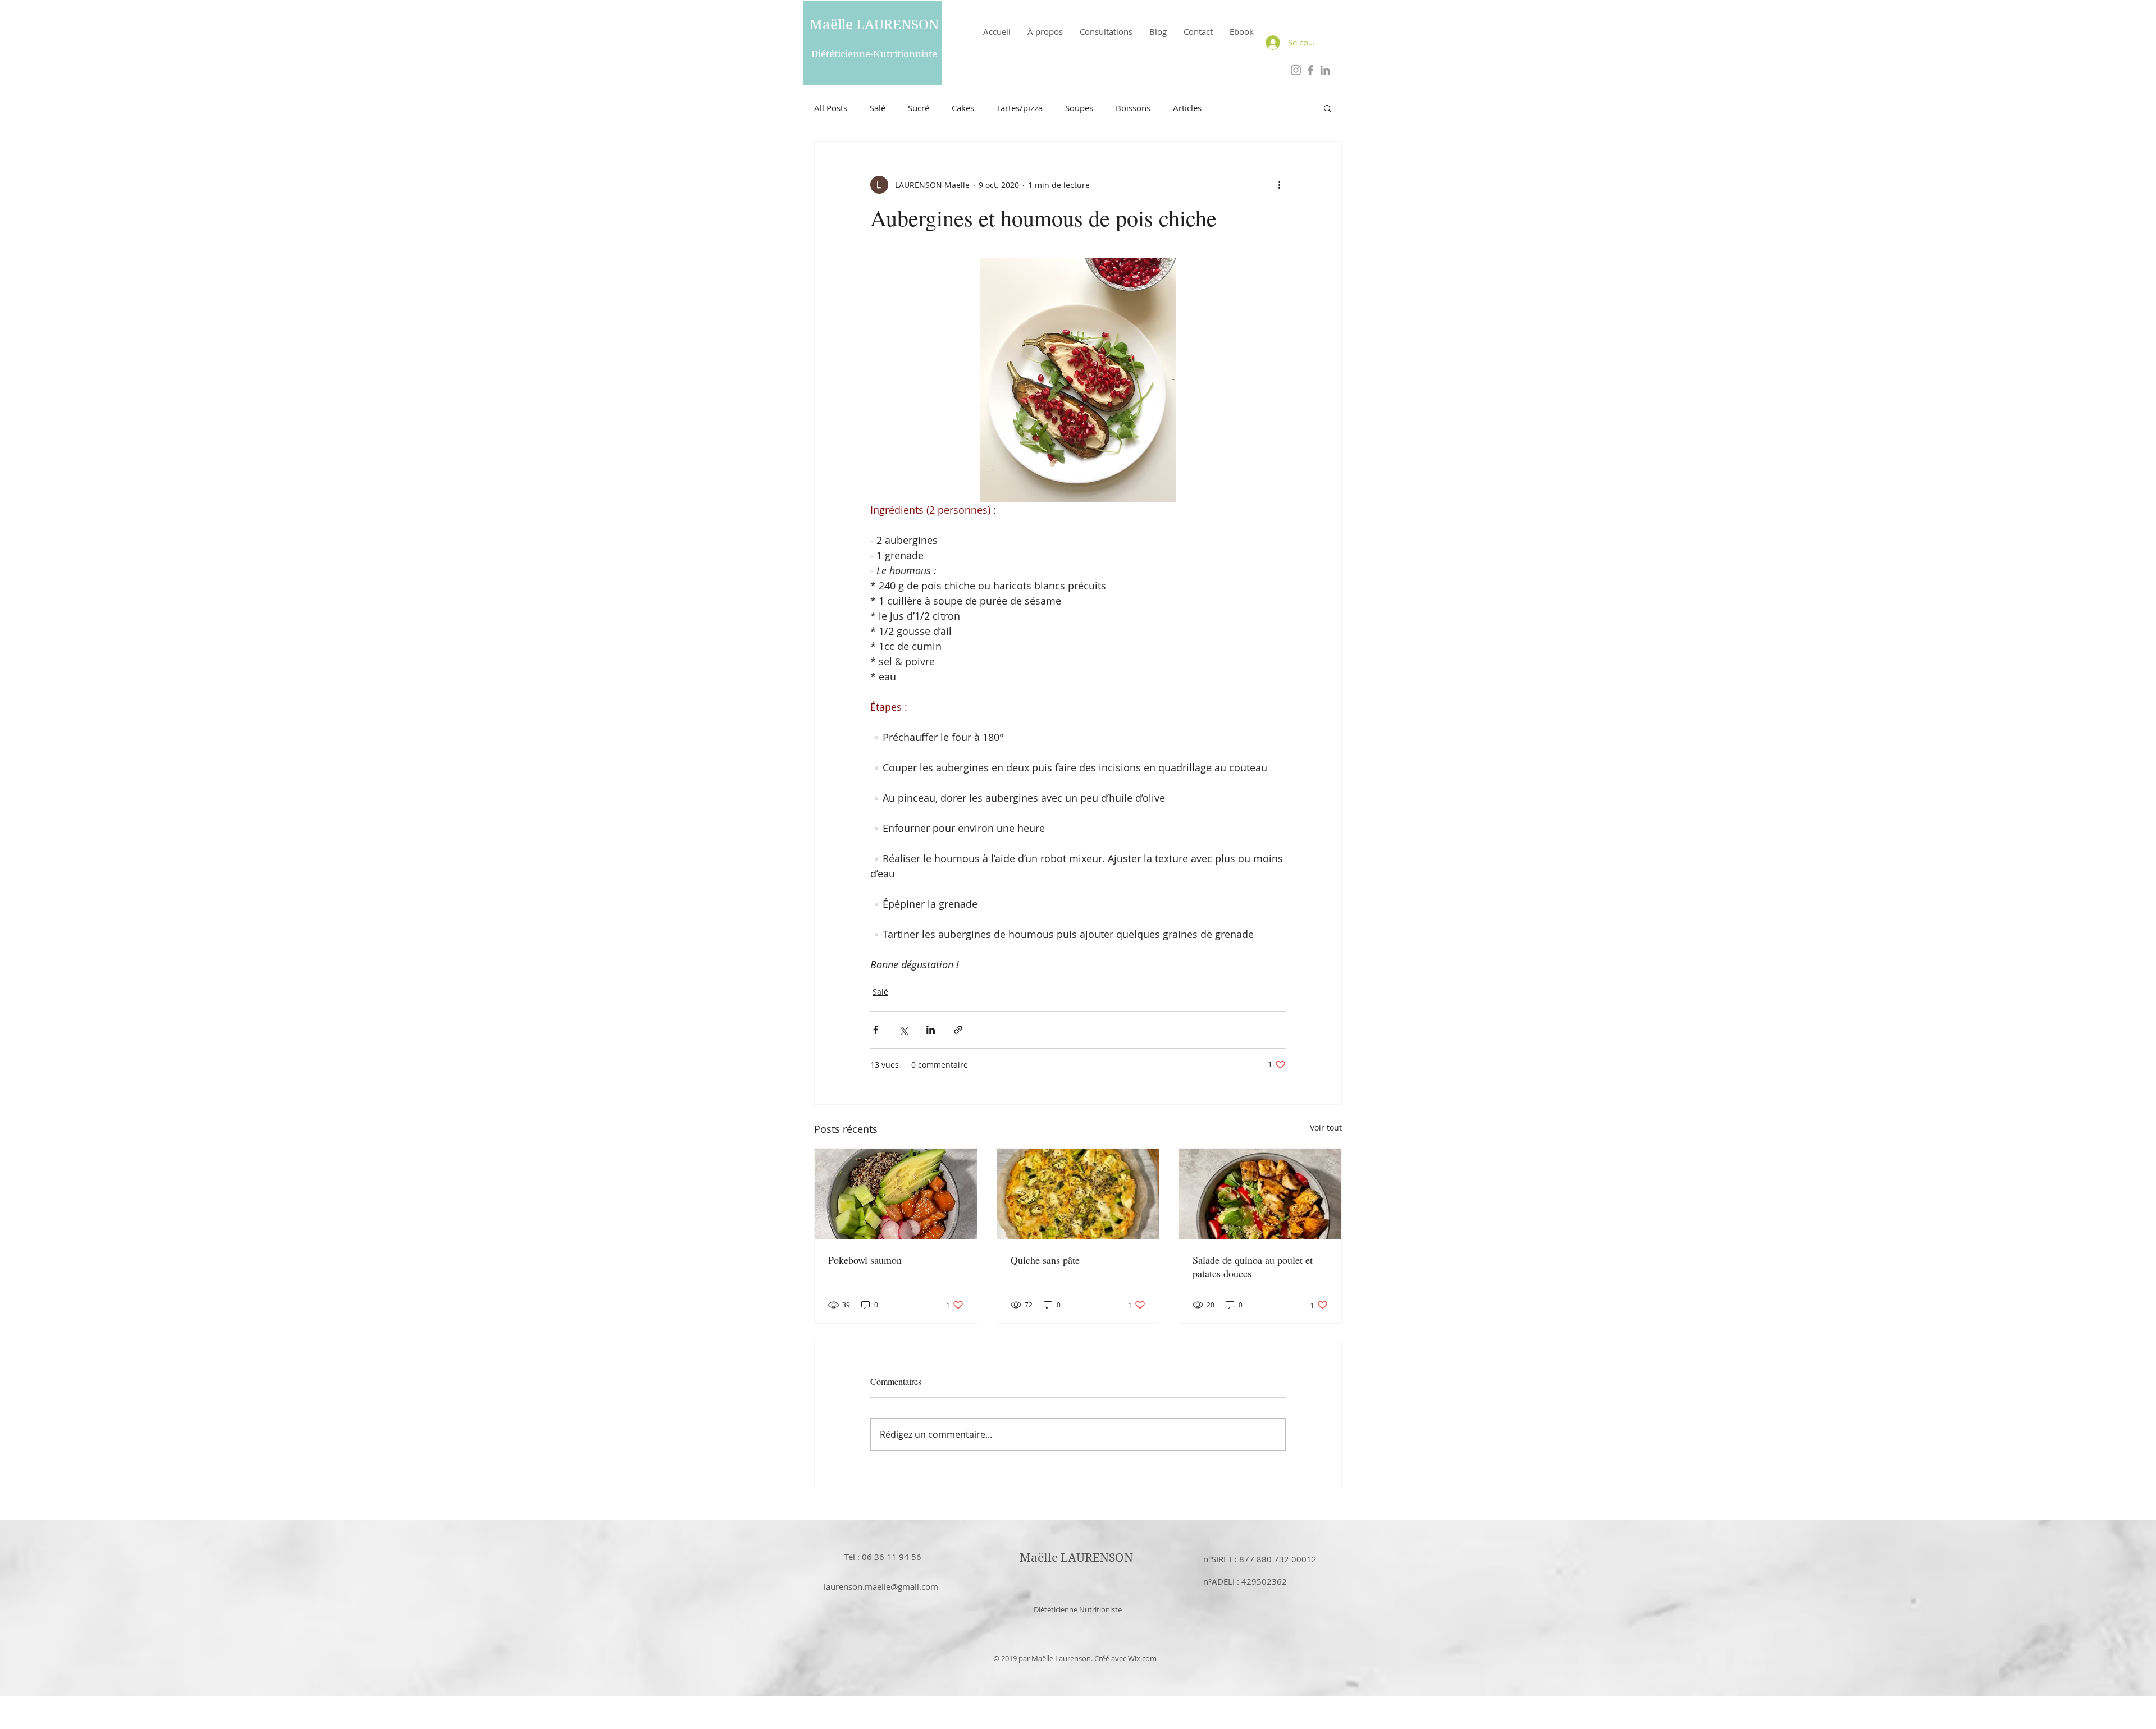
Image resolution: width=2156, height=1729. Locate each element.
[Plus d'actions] (1279, 185)
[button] (1328, 108)
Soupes (1079, 108)
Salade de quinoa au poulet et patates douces (1253, 1266)
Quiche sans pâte (1045, 1260)
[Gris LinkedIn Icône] (1325, 70)
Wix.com (1142, 1658)
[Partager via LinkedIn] (931, 1030)
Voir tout (1326, 1127)
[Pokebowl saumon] (896, 1194)
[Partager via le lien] (958, 1030)
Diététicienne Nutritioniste (1078, 1609)
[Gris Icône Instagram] (1296, 70)
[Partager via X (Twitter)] (903, 1030)
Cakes (963, 108)
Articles (1187, 108)
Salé (878, 108)
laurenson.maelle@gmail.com (881, 1586)
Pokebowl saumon (865, 1260)
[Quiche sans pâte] (1078, 1194)
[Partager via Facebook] (876, 1030)
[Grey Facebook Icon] (1310, 70)
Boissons (1133, 108)
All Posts (831, 108)
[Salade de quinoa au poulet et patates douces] (1260, 1194)
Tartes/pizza (1020, 108)
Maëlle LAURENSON (874, 25)
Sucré (919, 108)
